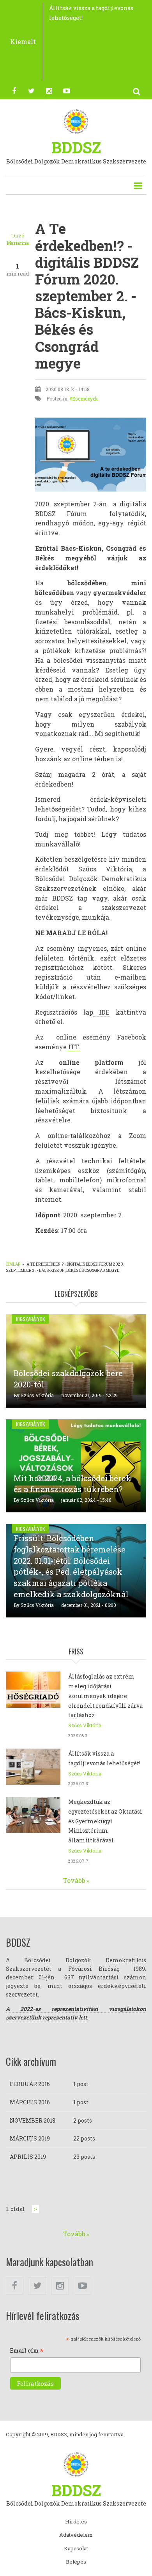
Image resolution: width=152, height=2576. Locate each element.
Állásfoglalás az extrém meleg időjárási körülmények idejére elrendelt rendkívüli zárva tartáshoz (105, 1696)
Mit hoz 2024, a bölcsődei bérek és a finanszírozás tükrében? (72, 1484)
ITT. (73, 1047)
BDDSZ (76, 147)
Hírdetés (76, 2522)
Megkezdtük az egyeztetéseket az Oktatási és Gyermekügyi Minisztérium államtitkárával (105, 1821)
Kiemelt (23, 41)
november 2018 (33, 2120)
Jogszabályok (30, 1319)
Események (85, 399)
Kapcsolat (76, 2549)
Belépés (76, 2562)
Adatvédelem (76, 2535)
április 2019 (28, 2157)
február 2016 (30, 2084)
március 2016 (30, 2102)
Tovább (74, 1880)
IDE (102, 1012)
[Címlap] (76, 121)
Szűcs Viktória (37, 1395)
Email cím (27, 2351)
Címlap (13, 1264)
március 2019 (30, 2138)
